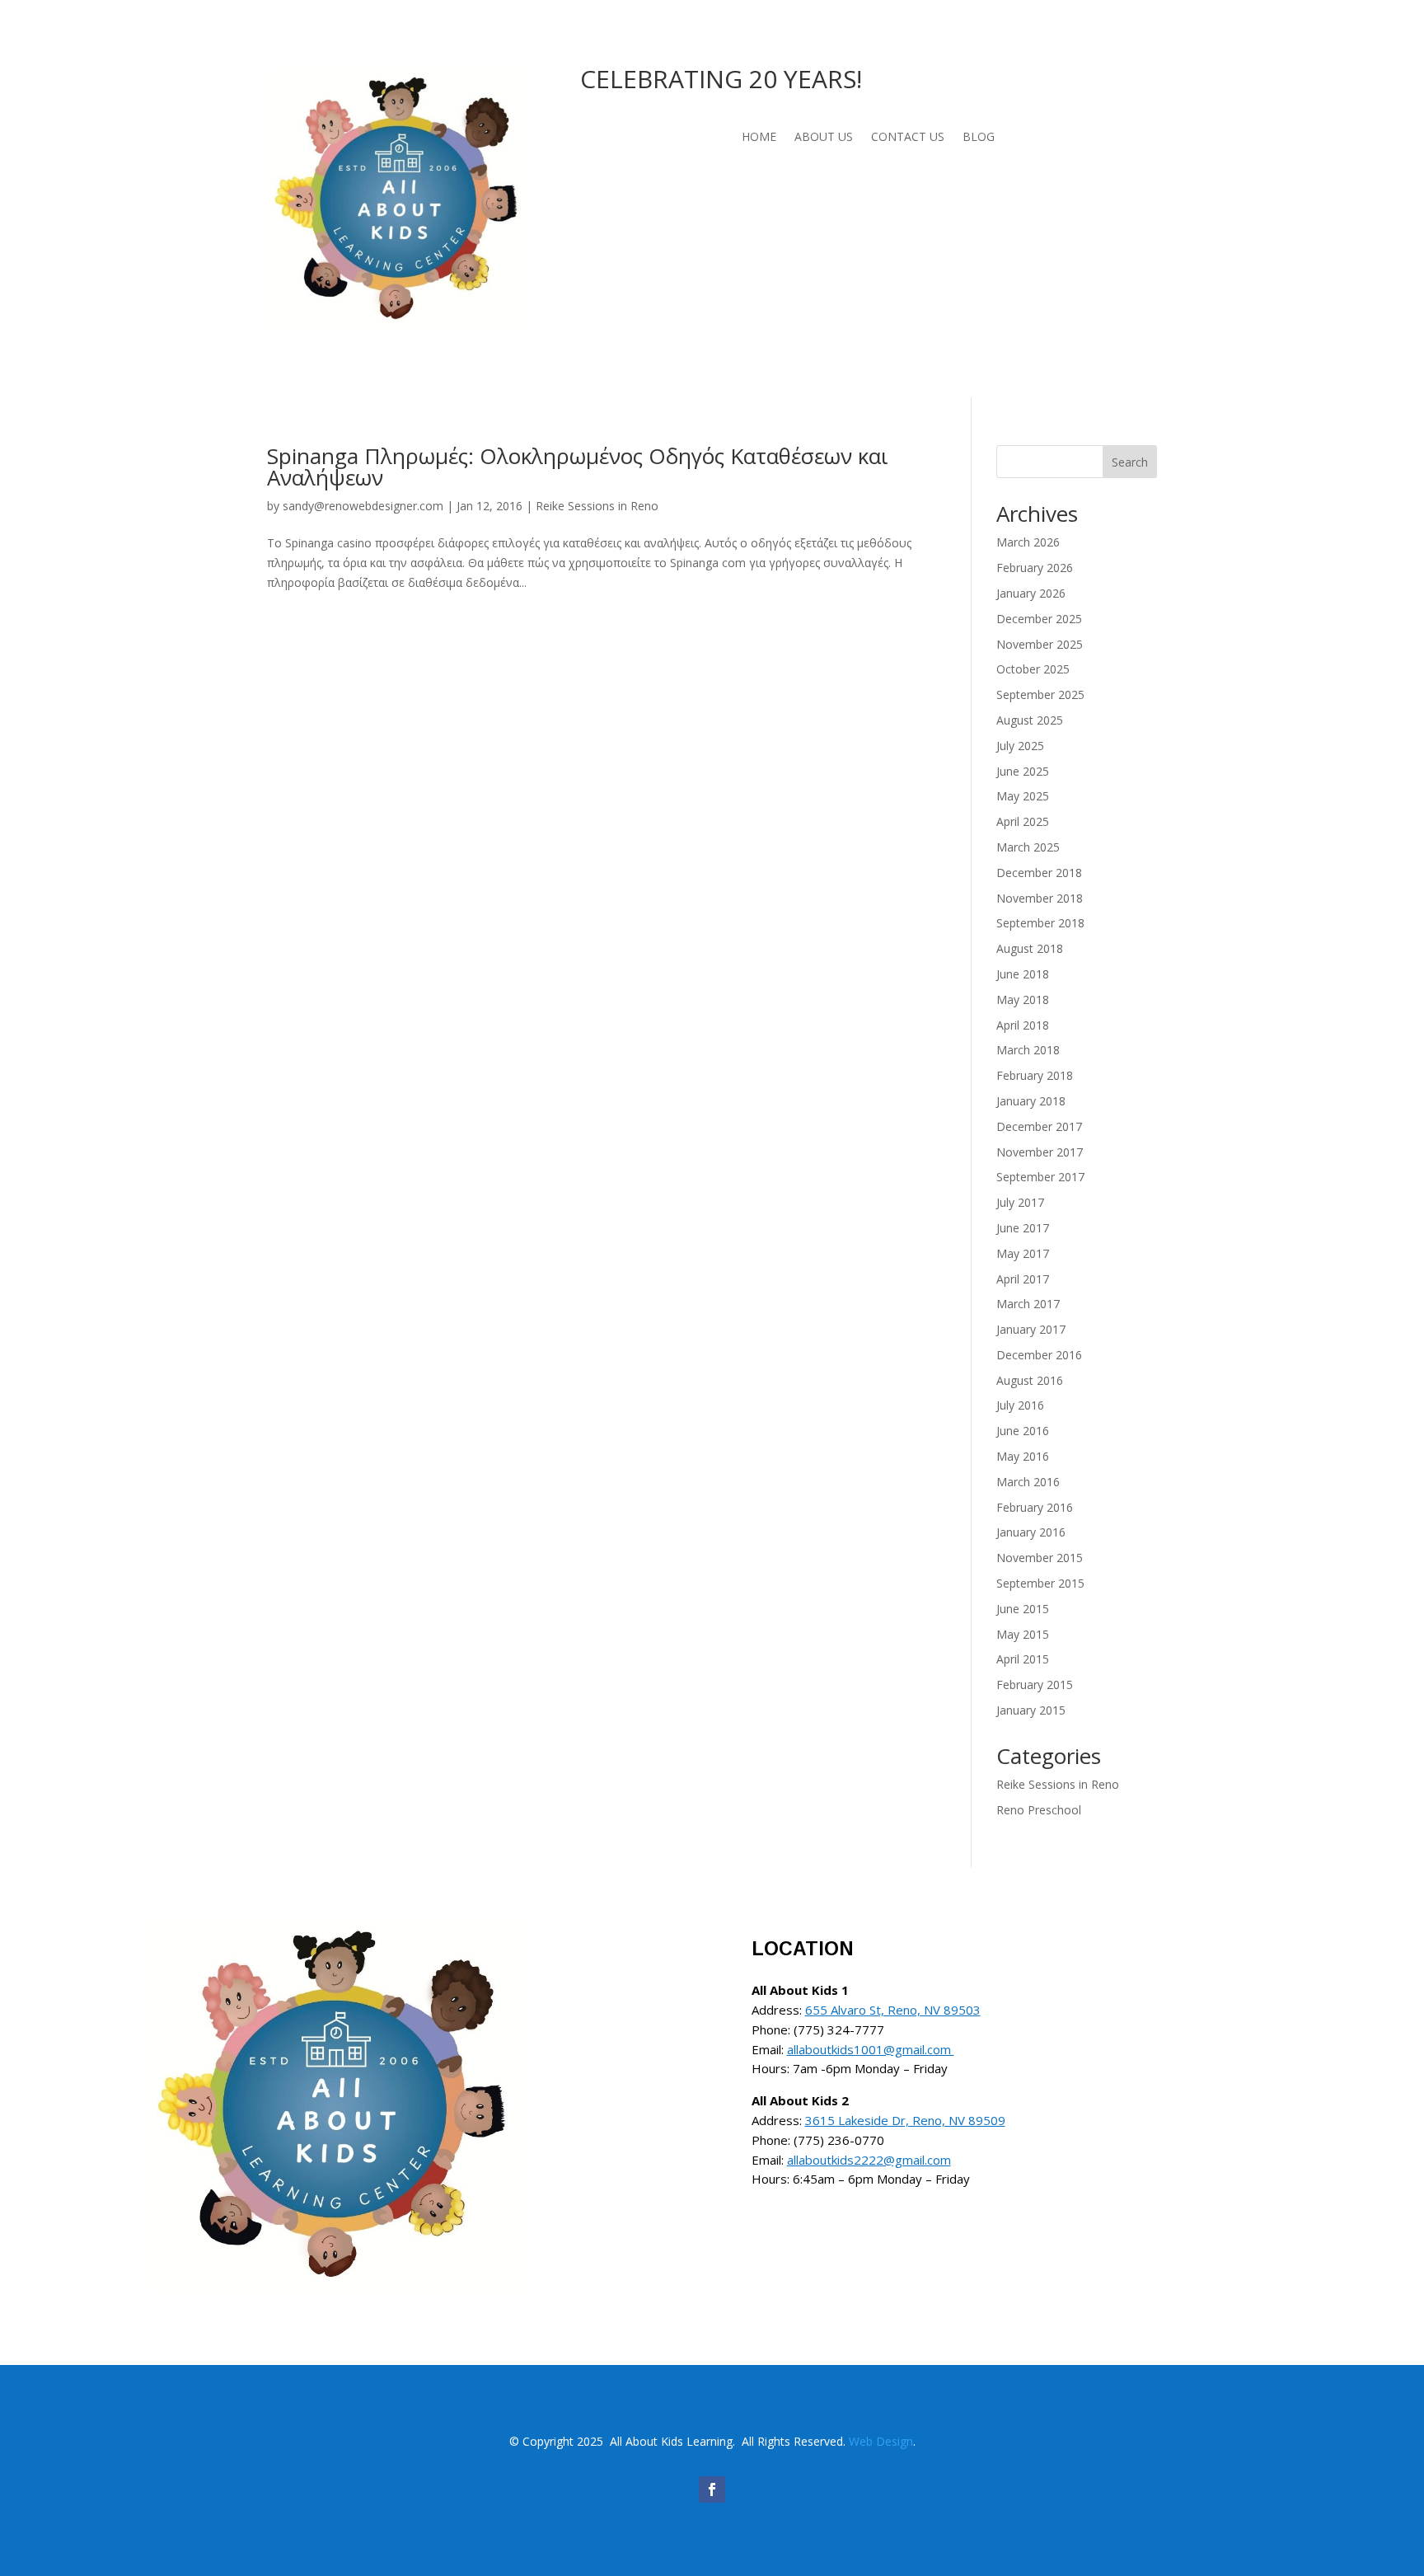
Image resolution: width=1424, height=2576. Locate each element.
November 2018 (1040, 898)
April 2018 (1023, 1025)
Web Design (881, 2441)
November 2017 (1040, 1152)
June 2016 (1023, 1431)
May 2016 (1023, 1456)
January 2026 (1031, 593)
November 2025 (1040, 644)
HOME (759, 138)
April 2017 (1023, 1279)
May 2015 (1023, 1634)
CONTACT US (908, 138)
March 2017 (1028, 1304)
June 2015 (1023, 1609)
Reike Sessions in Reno (597, 506)
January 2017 (1031, 1329)
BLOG (979, 138)
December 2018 (1039, 873)
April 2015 (1023, 1659)
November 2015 (1040, 1558)
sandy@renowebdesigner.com (363, 506)
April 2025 (1023, 821)
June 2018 (1023, 974)
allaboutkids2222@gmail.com (869, 2160)
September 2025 (1040, 694)
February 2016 (1035, 1507)
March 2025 (1028, 847)
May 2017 (1023, 1253)
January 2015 (1031, 1710)
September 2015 (1040, 1583)
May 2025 (1023, 796)
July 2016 (1020, 1405)
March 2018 (1028, 1050)
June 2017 (1023, 1228)
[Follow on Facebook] (712, 2489)
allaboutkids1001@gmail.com (871, 2049)
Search (1130, 462)
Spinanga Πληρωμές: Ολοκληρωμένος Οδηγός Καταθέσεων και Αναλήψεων (578, 467)
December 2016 (1039, 1355)
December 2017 (1039, 1126)
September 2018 (1040, 923)
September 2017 (1040, 1177)
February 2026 (1035, 568)
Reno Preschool (1039, 1810)
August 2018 (1030, 948)
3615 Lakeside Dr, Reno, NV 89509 (905, 2120)
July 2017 (1020, 1202)
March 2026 (1028, 542)
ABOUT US (824, 138)
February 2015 (1035, 1684)
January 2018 (1031, 1101)
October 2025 (1033, 669)
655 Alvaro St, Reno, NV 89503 (893, 2010)
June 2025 (1023, 771)
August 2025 (1030, 720)
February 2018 (1035, 1075)
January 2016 (1031, 1532)
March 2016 (1028, 1482)
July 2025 (1020, 746)
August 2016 (1030, 1380)
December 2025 (1039, 619)
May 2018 (1023, 999)
